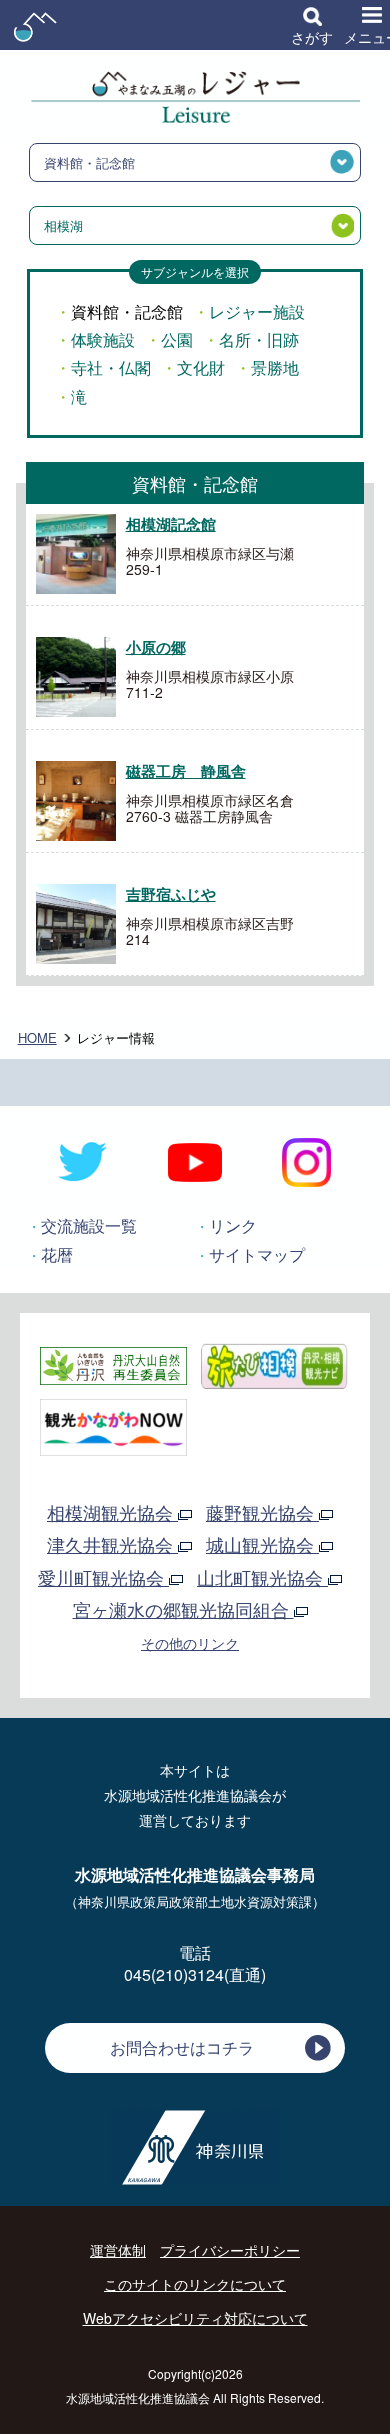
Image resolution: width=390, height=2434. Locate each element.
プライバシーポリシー (230, 2250)
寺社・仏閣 (111, 367)
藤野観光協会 (262, 1512)
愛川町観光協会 (103, 1577)
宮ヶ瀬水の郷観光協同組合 (183, 1609)
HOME (37, 1037)
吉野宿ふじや (171, 894)
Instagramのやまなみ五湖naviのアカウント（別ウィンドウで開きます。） (307, 1162)
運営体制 (118, 2250)
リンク (233, 1225)
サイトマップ (257, 1254)
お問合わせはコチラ (182, 2047)
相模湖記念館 (171, 524)
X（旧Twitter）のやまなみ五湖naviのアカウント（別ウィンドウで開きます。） (83, 1162)
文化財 (201, 367)
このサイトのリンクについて (195, 2284)
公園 (177, 339)
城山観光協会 (262, 1544)
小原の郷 (156, 647)
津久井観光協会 (112, 1544)
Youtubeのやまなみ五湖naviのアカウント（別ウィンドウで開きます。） (195, 1162)
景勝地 (275, 367)
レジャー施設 (257, 311)
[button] (312, 25)
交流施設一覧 (89, 1225)
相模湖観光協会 (112, 1512)
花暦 (57, 1254)
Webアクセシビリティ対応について (195, 2318)
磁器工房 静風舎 (186, 771)
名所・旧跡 (259, 339)
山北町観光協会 (262, 1577)
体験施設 (103, 339)
